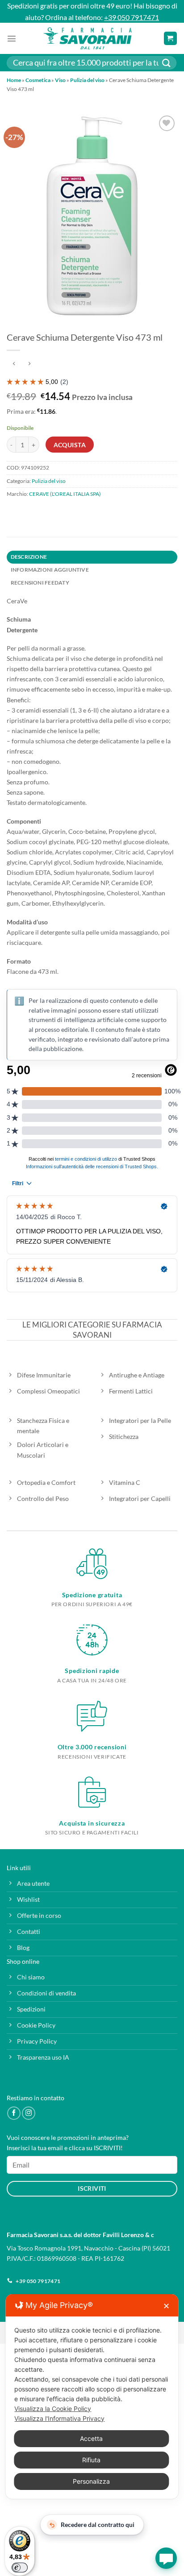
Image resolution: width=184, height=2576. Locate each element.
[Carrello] (170, 38)
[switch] (20, 2568)
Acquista (70, 445)
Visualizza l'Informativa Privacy (59, 2418)
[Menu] (12, 38)
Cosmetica (38, 80)
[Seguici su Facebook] (14, 2113)
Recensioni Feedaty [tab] (40, 583)
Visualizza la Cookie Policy (53, 2409)
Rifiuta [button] (91, 2460)
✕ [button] (166, 2306)
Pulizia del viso (87, 80)
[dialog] (92, 2397)
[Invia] (167, 63)
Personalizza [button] (91, 2481)
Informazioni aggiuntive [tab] (50, 570)
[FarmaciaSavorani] (88, 38)
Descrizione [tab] (29, 557)
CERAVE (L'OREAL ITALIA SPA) (65, 494)
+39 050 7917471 (132, 17)
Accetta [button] (91, 2438)
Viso (60, 80)
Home (14, 80)
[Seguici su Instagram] (29, 2113)
